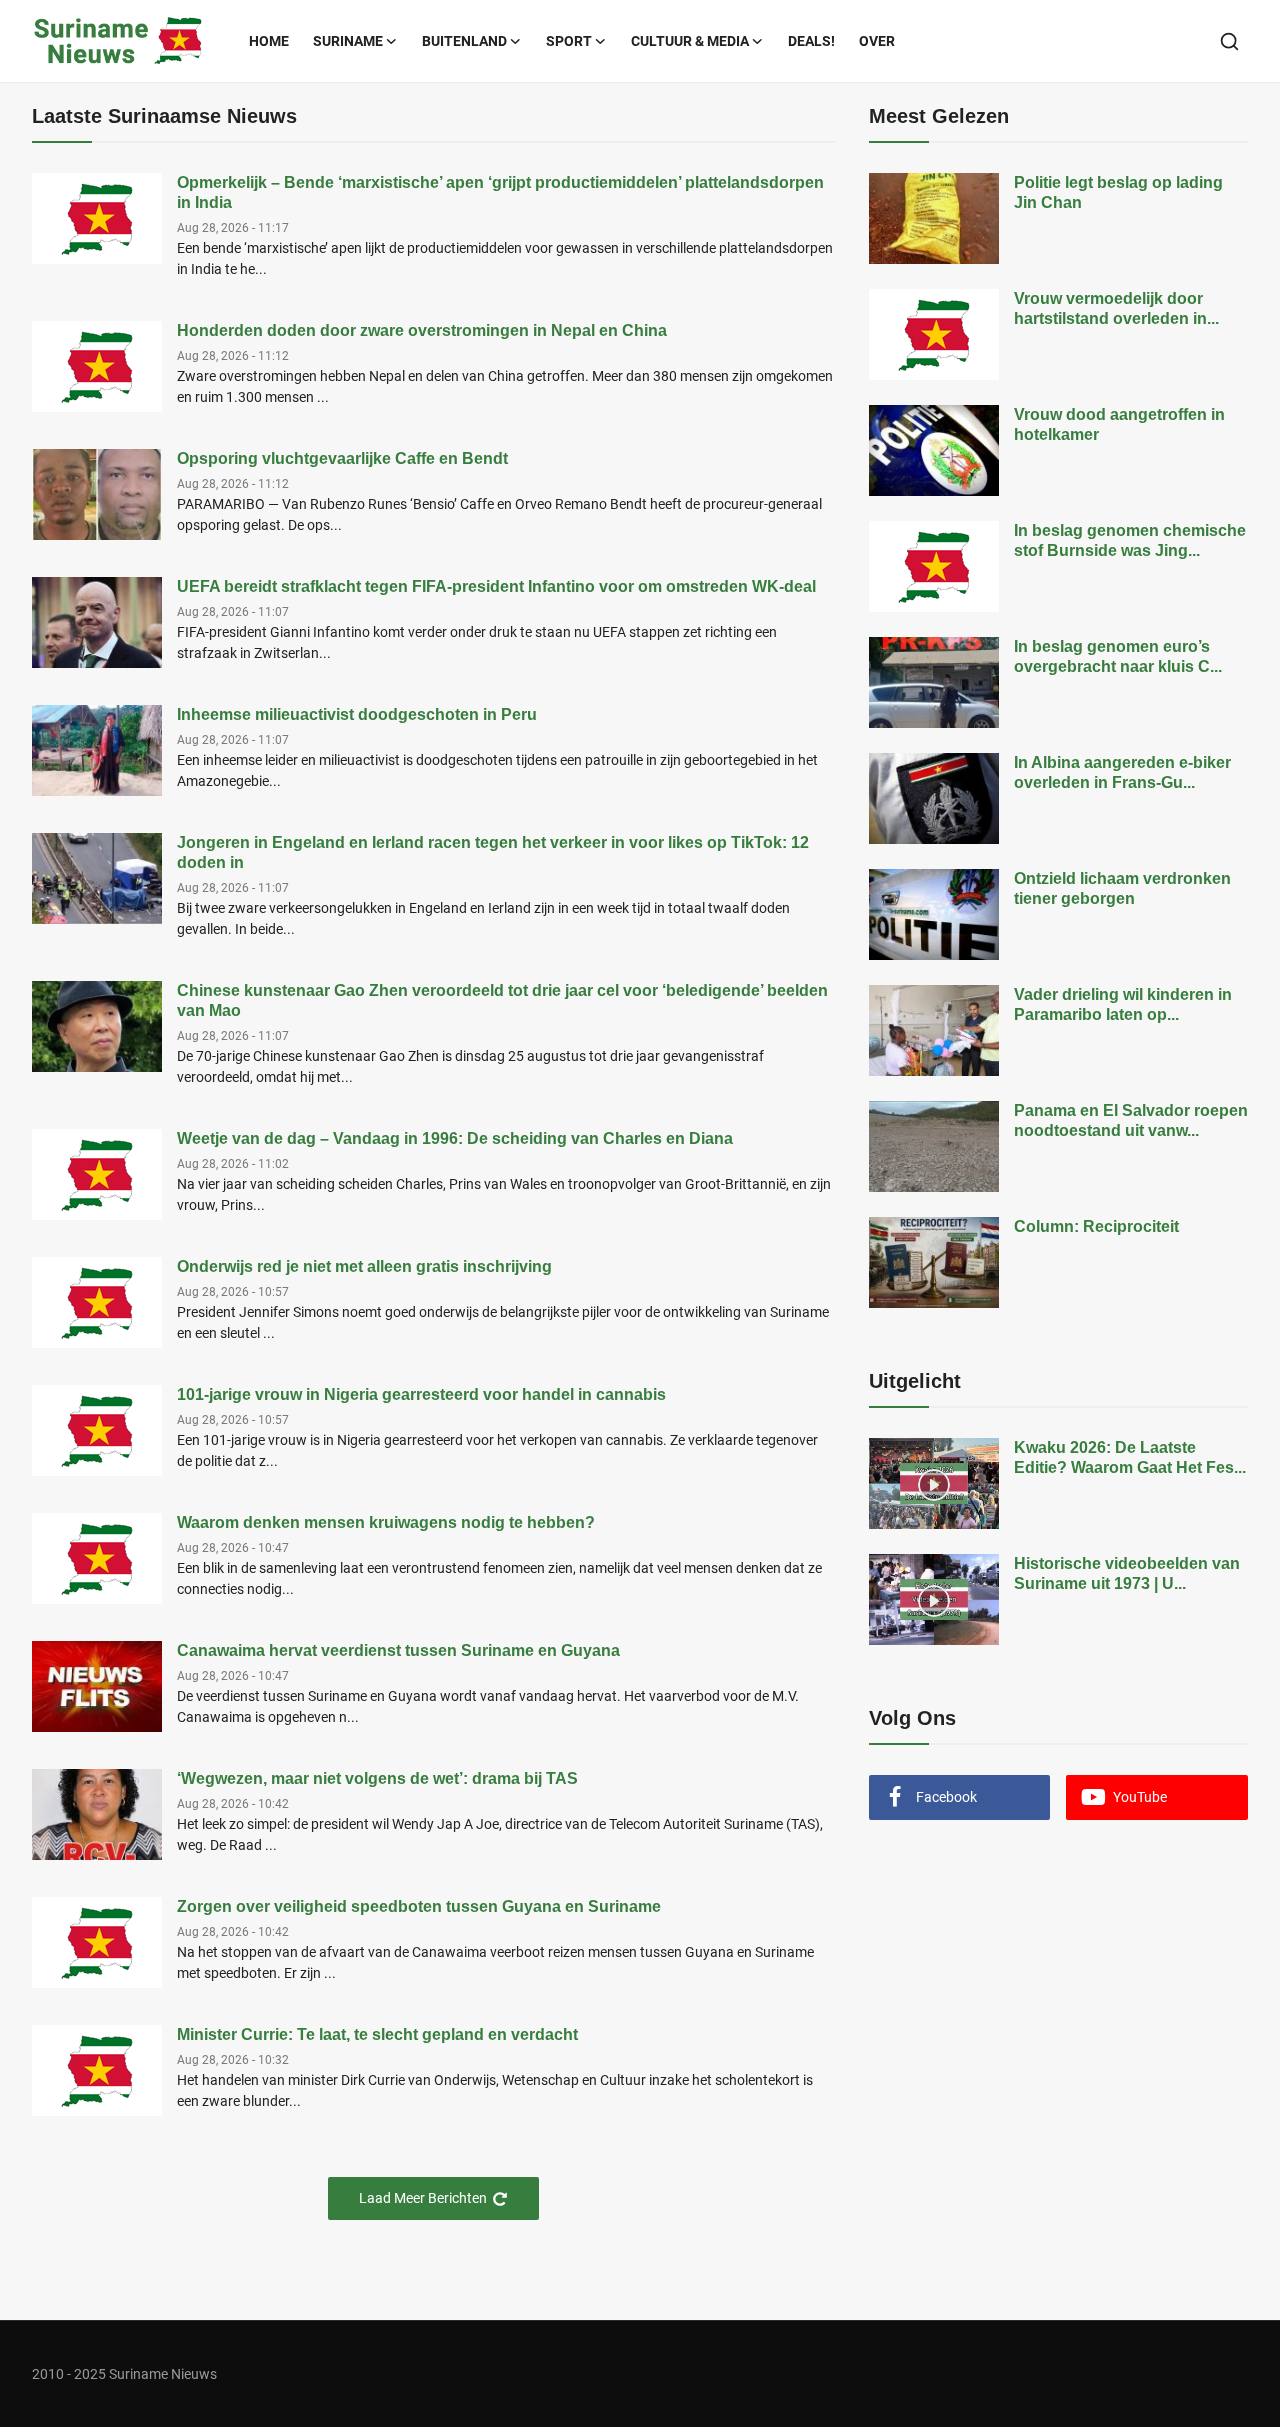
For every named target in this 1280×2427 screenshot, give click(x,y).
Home (269, 41)
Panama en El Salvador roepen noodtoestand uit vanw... (1131, 1120)
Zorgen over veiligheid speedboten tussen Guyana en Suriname (419, 1906)
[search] (1229, 41)
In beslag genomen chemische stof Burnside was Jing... (1130, 540)
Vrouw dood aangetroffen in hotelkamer (1119, 424)
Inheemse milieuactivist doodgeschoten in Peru (357, 714)
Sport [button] (569, 41)
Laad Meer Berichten (423, 2198)
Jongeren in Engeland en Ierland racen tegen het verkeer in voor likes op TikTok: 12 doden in (493, 852)
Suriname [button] (348, 41)
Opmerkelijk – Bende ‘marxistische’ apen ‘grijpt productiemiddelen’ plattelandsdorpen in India (500, 192)
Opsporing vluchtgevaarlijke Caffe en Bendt (342, 458)
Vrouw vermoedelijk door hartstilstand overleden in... (1116, 308)
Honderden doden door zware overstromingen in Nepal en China (422, 330)
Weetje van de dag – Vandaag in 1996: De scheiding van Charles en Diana (455, 1138)
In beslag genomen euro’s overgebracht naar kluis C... (1118, 656)
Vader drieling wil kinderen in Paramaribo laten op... (1123, 1004)
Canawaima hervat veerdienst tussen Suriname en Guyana (398, 1650)
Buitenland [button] (464, 41)
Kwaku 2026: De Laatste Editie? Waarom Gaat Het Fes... (1130, 1457)
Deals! (811, 41)
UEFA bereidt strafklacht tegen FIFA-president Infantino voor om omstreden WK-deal (496, 586)
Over (877, 41)
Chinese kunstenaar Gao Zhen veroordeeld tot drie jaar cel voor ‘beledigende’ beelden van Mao (502, 1000)
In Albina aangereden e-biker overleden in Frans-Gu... (1122, 772)
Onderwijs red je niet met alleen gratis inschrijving (364, 1266)
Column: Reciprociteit (1096, 1226)
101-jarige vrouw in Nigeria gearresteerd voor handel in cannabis (421, 1394)
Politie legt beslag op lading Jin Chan (1118, 192)
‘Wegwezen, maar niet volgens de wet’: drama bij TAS (377, 1778)
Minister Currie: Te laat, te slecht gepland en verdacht (377, 2034)
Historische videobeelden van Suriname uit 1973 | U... (1127, 1573)
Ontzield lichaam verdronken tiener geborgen (1122, 888)
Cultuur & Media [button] (690, 41)
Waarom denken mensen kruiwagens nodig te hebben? (386, 1522)
